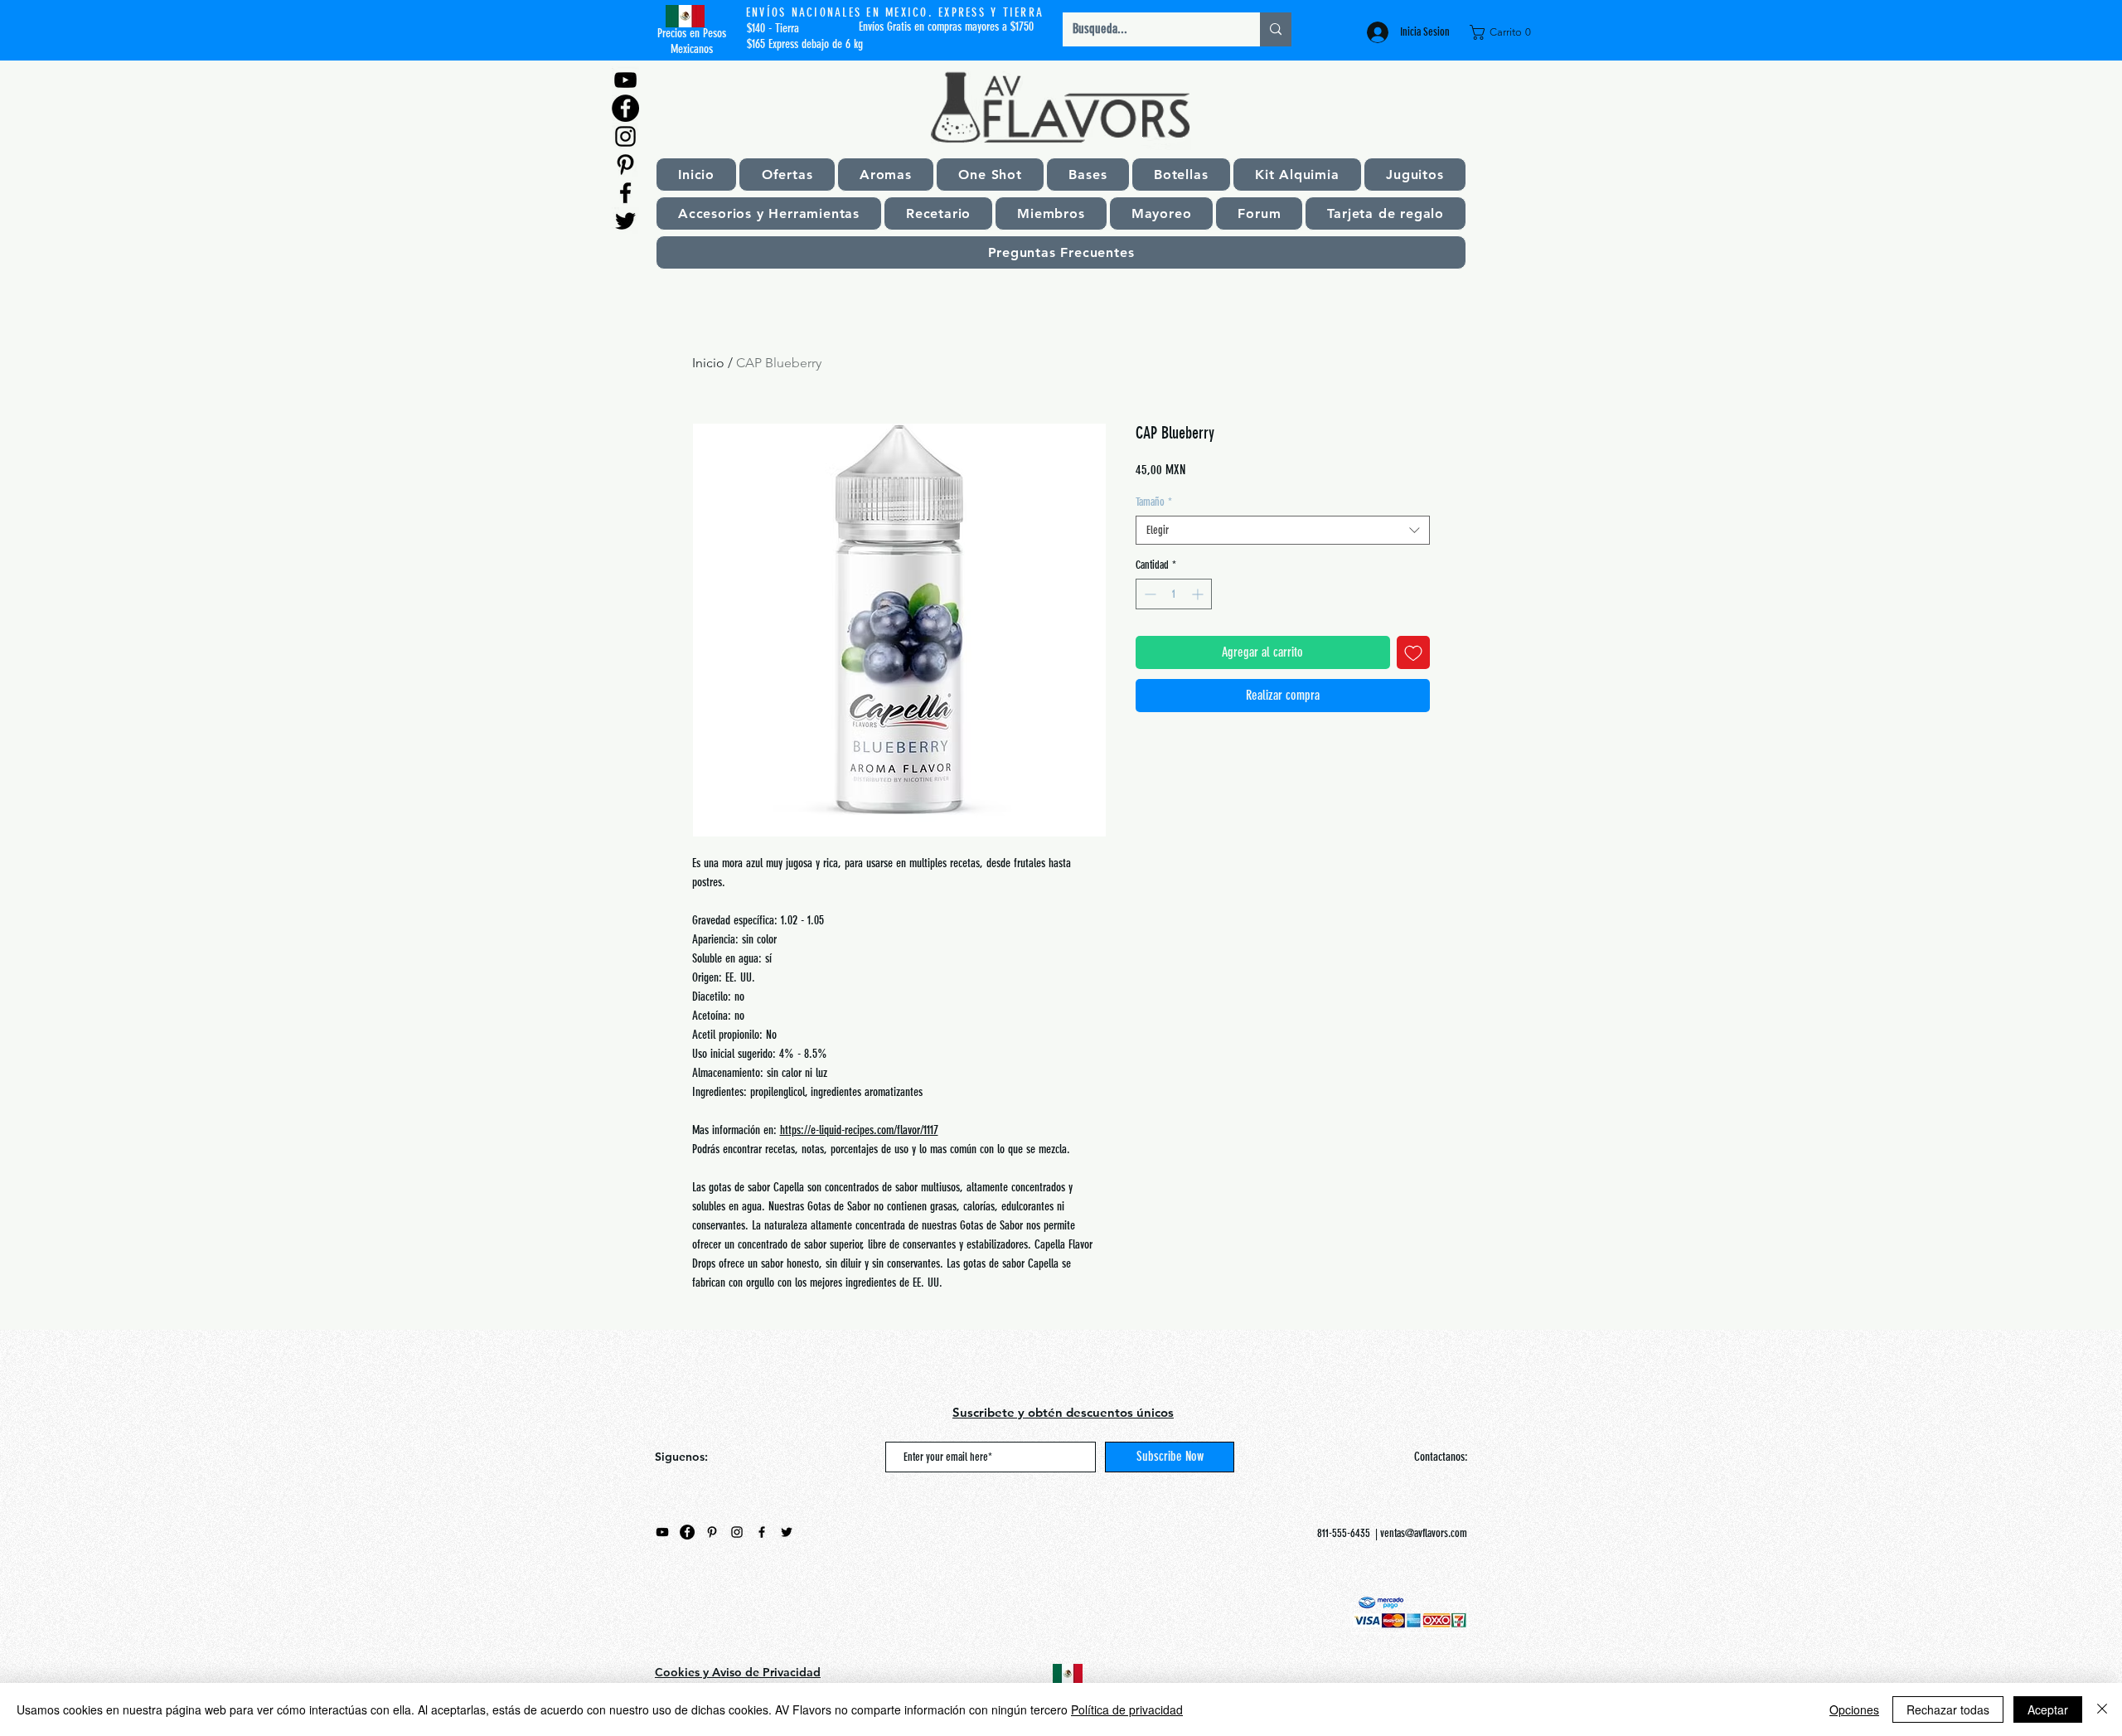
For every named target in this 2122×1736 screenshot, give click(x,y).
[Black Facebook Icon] (625, 193)
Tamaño (1154, 502)
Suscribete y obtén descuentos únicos (1063, 1412)
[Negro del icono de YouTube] (625, 80)
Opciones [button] (1854, 1709)
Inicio (708, 363)
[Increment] (1199, 594)
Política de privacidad (1127, 1709)
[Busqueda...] (1276, 29)
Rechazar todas (1948, 1709)
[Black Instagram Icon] (625, 136)
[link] (1504, 32)
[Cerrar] (2102, 1709)
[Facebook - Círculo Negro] (625, 108)
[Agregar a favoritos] (1413, 652)
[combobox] (1283, 530)
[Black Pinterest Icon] (625, 165)
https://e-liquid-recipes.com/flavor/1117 (859, 1130)
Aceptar (2048, 1709)
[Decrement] (1148, 594)
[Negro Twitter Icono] (625, 221)
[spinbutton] (1174, 594)
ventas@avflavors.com (1424, 1533)
